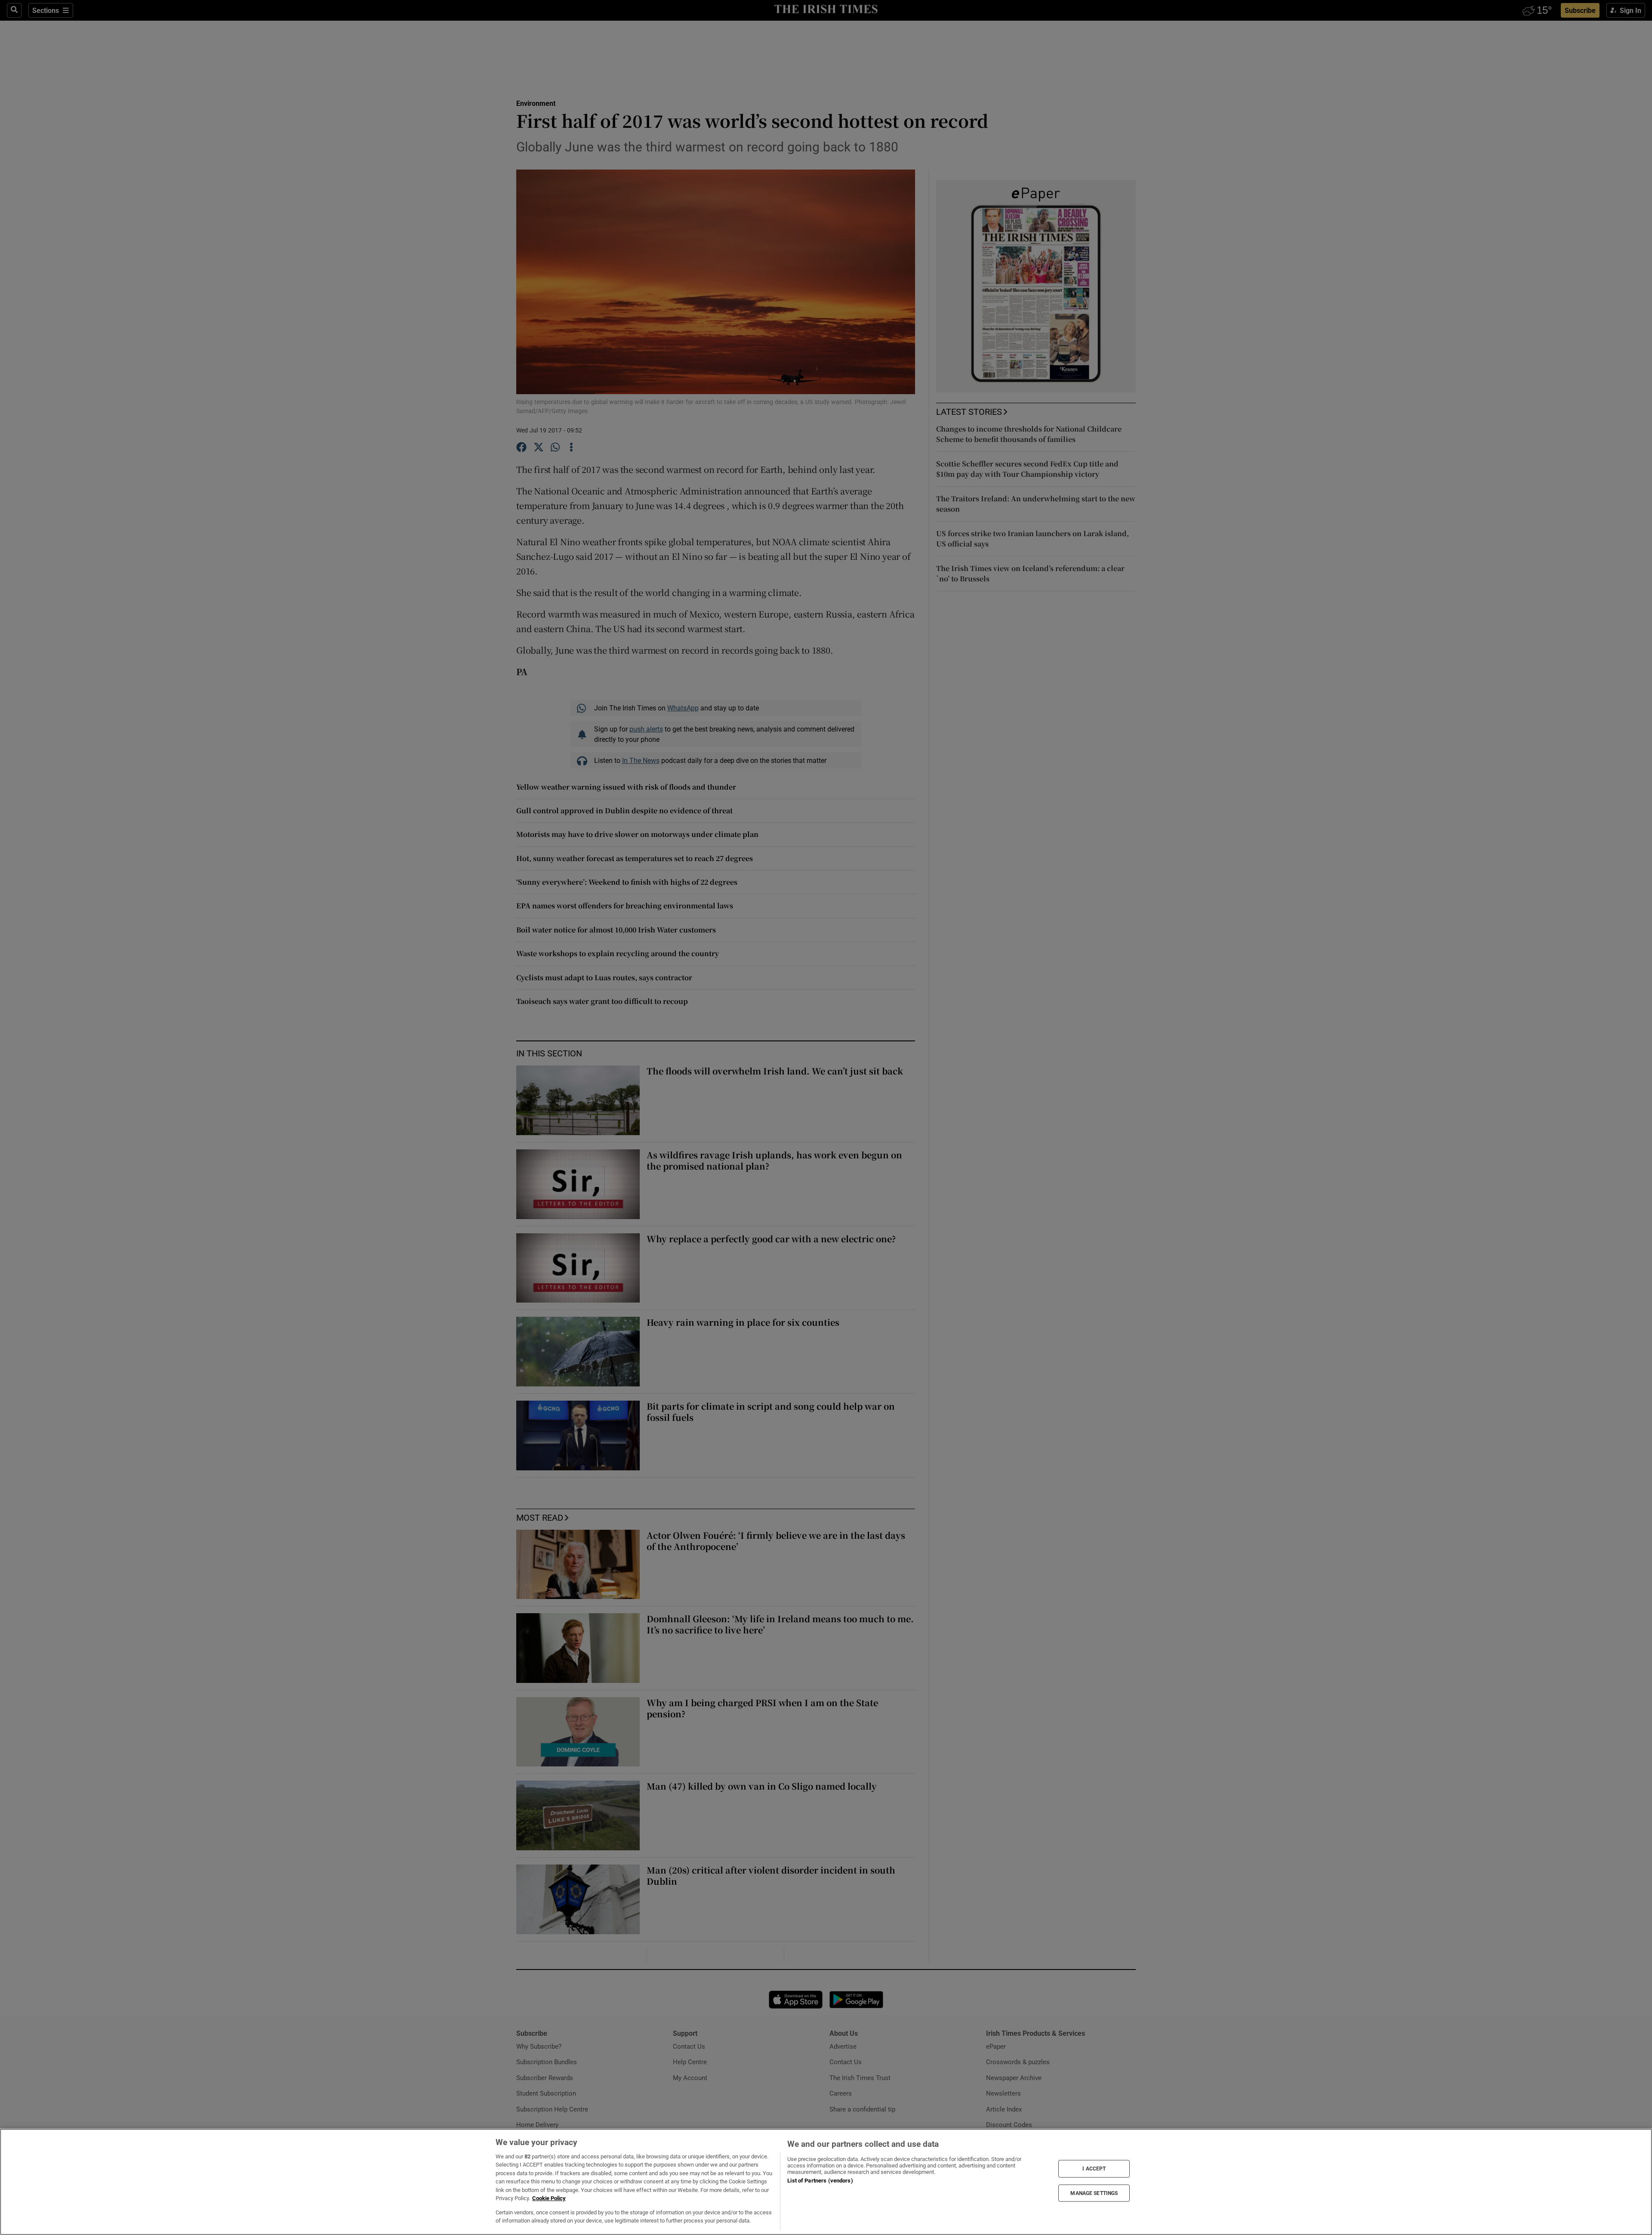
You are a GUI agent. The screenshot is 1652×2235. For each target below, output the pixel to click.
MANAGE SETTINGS (1094, 2193)
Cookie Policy (549, 2198)
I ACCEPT (1094, 2169)
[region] (826, 2182)
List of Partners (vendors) (820, 2181)
